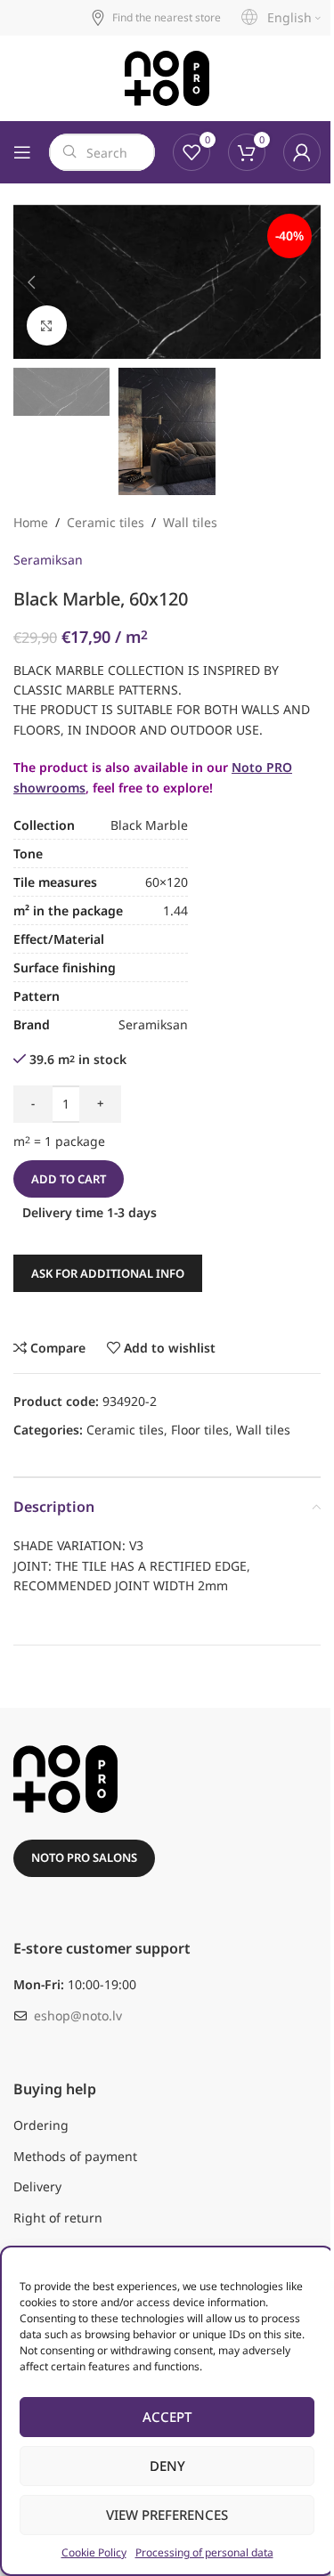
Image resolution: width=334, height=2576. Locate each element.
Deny (167, 2466)
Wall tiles (190, 522)
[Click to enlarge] (47, 325)
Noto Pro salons (84, 1857)
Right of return (58, 2218)
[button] (31, 282)
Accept (167, 2417)
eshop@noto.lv (78, 2015)
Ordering (41, 2125)
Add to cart (69, 1179)
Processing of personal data (204, 2552)
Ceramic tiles (106, 522)
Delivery (37, 2186)
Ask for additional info (108, 1273)
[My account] (302, 152)
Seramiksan (48, 560)
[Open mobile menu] (22, 152)
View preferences (167, 2515)
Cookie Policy (94, 2552)
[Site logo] (167, 78)
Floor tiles (200, 1430)
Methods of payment (75, 2156)
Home (31, 522)
